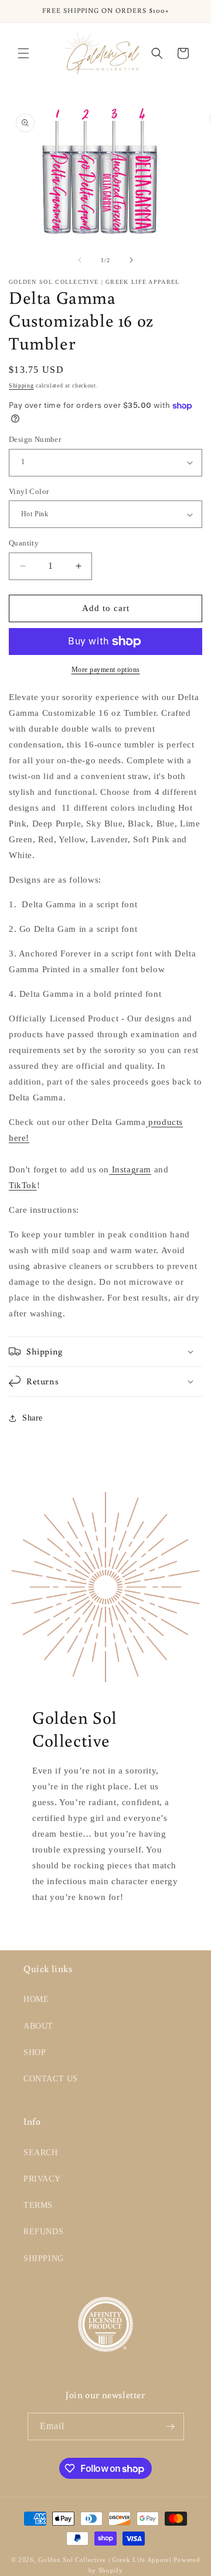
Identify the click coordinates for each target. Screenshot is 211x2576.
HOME (36, 1999)
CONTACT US (51, 2079)
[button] (23, 53)
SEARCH (41, 2153)
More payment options (106, 670)
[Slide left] (80, 260)
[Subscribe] (171, 2426)
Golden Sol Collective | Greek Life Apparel (105, 2560)
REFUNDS (43, 2232)
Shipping (21, 385)
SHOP (35, 2052)
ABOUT (38, 2026)
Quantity (24, 543)
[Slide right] (131, 260)
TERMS (38, 2205)
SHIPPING (44, 2258)
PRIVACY (42, 2179)
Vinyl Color (29, 491)
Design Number (35, 439)
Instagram (130, 1169)
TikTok (23, 1185)
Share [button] (33, 1418)
